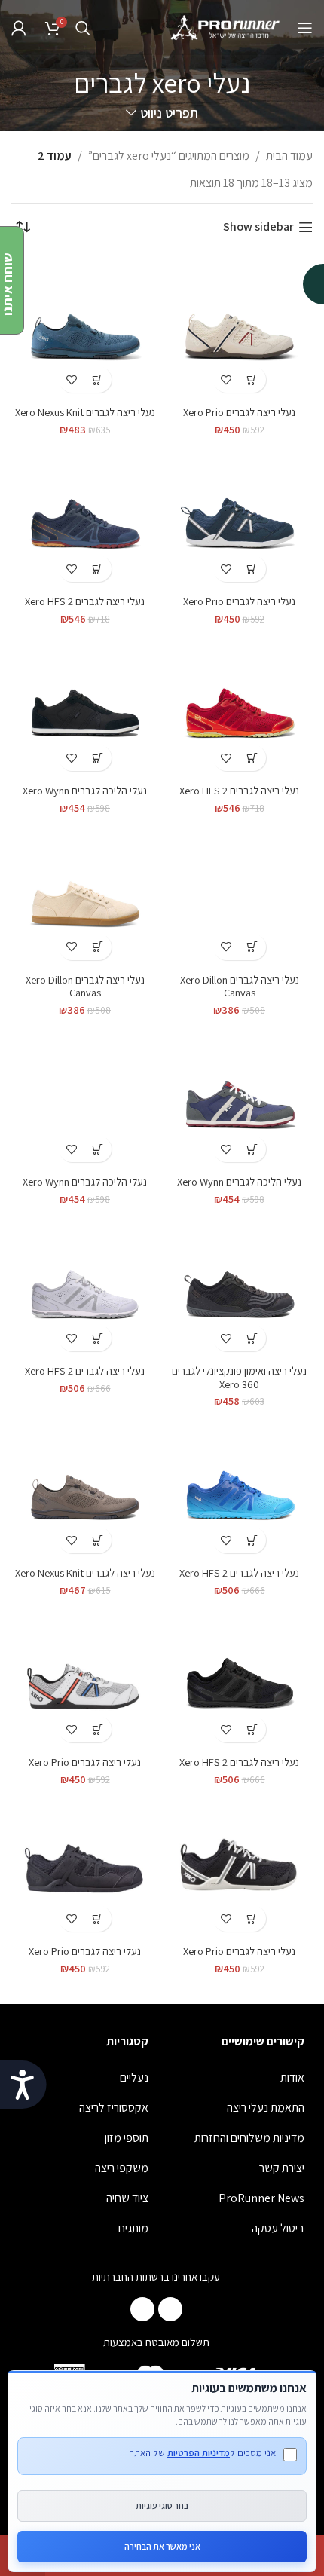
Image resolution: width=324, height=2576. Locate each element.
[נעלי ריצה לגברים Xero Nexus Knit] (85, 327)
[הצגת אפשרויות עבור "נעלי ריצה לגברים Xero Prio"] (253, 379)
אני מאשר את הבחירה (162, 2546)
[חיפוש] (83, 28)
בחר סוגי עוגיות (162, 2506)
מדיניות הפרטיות (199, 2453)
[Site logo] (226, 27)
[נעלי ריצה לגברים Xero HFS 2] (85, 516)
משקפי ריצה (122, 2168)
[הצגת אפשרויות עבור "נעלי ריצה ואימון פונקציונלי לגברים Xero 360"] (253, 1338)
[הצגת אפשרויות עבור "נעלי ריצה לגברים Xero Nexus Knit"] (98, 379)
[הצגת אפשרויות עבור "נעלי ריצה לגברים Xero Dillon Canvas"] (253, 947)
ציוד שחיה (127, 2198)
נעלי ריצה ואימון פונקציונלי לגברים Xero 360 (239, 1377)
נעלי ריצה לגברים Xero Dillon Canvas (240, 986)
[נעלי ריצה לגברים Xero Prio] (239, 327)
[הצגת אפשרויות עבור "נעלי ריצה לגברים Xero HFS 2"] (98, 569)
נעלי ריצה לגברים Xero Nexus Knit (85, 412)
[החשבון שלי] (19, 28)
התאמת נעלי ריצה (266, 2108)
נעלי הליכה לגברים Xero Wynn (85, 790)
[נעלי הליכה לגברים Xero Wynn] (85, 705)
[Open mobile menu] (305, 28)
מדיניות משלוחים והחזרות (249, 2138)
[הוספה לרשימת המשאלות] (226, 379)
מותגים (133, 2228)
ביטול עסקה (278, 2228)
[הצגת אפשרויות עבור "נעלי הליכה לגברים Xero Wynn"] (98, 758)
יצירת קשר (282, 2168)
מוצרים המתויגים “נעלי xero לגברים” (169, 156)
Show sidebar (258, 227)
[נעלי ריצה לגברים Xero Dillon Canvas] (239, 894)
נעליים (134, 2077)
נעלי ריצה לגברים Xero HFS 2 (85, 601)
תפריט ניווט (169, 113)
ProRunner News (261, 2198)
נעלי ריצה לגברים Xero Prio (239, 412)
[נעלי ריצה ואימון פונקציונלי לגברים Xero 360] (239, 1285)
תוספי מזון (127, 2138)
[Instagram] (142, 2309)
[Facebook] (170, 2309)
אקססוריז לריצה (114, 2108)
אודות (292, 2077)
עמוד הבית (289, 156)
